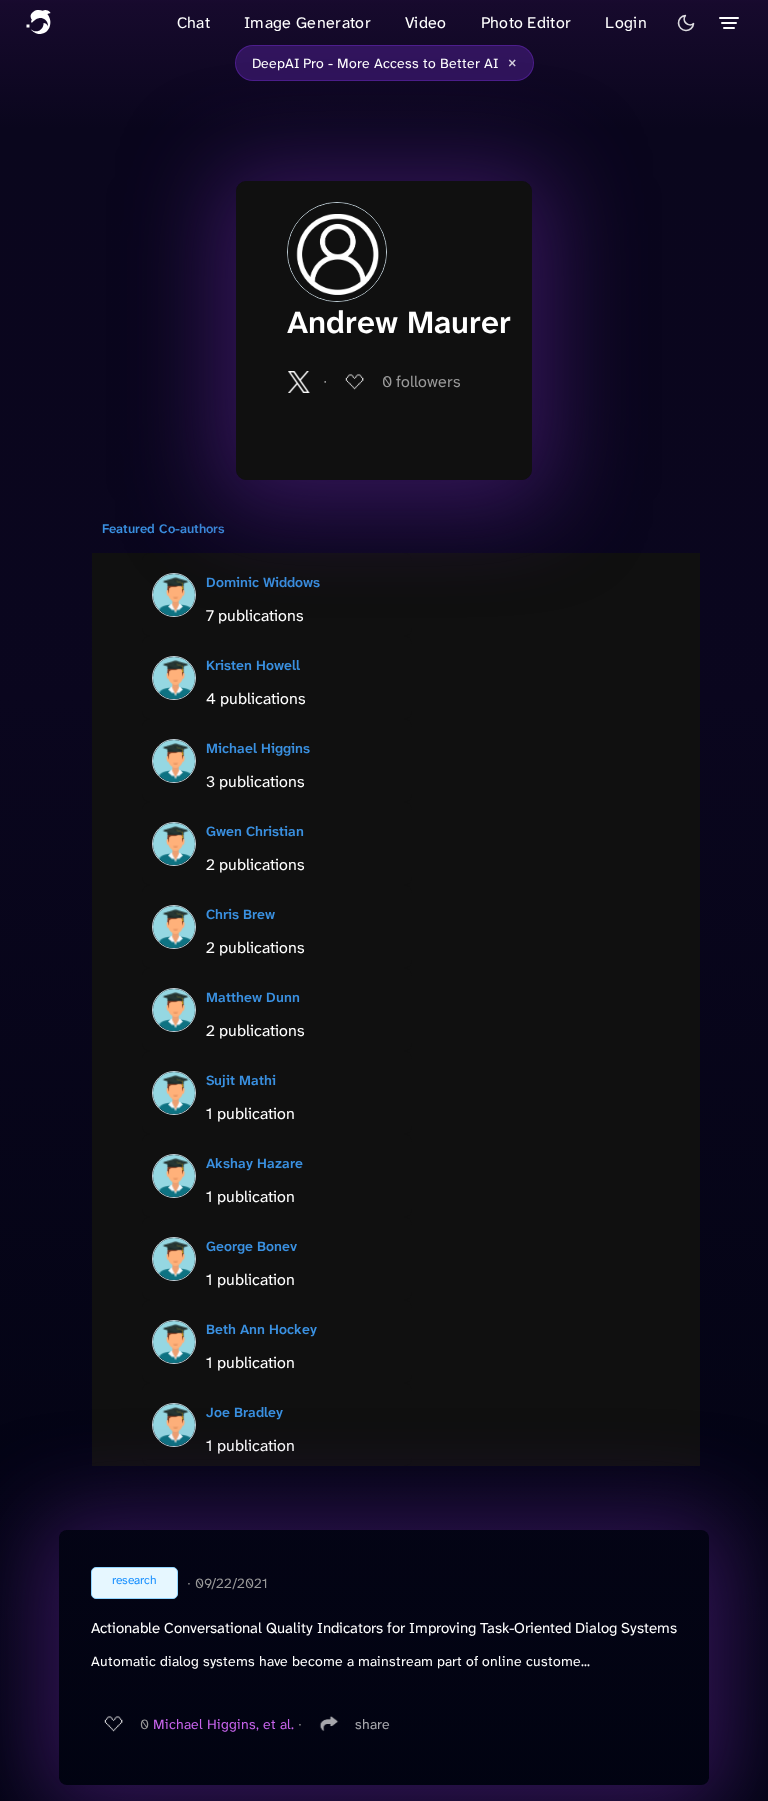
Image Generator (307, 22)
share (372, 1724)
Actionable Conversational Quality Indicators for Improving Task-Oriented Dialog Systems (384, 1628)
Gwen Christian (255, 831)
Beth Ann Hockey (261, 1329)
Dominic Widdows (263, 582)
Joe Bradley (244, 1412)
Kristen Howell (253, 665)
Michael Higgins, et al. (223, 1724)
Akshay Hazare (254, 1163)
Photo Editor (526, 22)
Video (426, 22)
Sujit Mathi (241, 1080)
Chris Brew (240, 914)
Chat (193, 22)
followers (421, 381)
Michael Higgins (258, 748)
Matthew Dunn (253, 997)
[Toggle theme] (686, 23)
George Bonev (251, 1246)
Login (626, 22)
